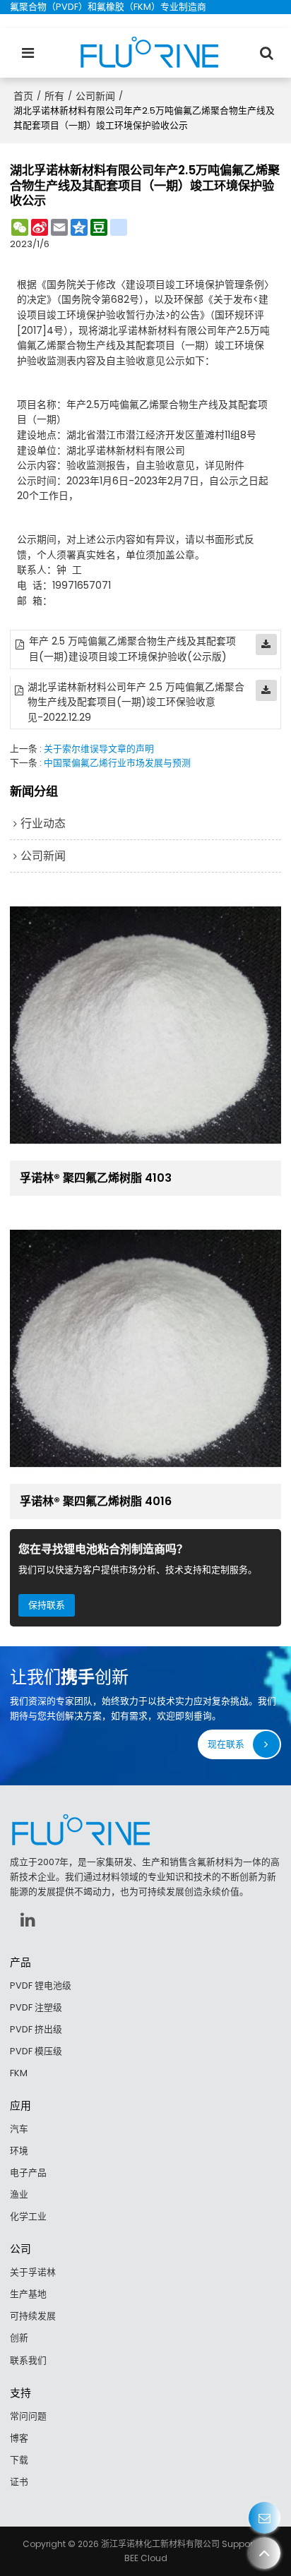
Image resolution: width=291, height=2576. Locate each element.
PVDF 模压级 (36, 2051)
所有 (54, 96)
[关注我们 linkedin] (28, 1919)
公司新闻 (95, 96)
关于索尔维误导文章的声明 (99, 749)
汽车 (19, 2129)
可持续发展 (33, 2316)
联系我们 (28, 2360)
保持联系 (47, 1605)
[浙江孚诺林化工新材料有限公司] (149, 53)
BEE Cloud (146, 2558)
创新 (19, 2338)
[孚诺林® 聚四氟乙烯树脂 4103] (145, 1025)
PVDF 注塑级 (36, 2007)
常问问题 (28, 2416)
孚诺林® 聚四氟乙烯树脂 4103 (96, 1178)
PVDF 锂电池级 (41, 1985)
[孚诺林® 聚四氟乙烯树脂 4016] (145, 1348)
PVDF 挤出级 (36, 2029)
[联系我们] (265, 2518)
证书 (19, 2482)
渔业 (19, 2194)
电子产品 (28, 2173)
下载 (19, 2460)
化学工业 (28, 2216)
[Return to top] (265, 2553)
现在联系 (226, 1744)
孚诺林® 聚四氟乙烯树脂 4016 (96, 1502)
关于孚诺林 (33, 2272)
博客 (19, 2438)
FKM (19, 2073)
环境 (19, 2151)
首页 (23, 96)
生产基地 (28, 2294)
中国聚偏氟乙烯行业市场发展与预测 (117, 763)
